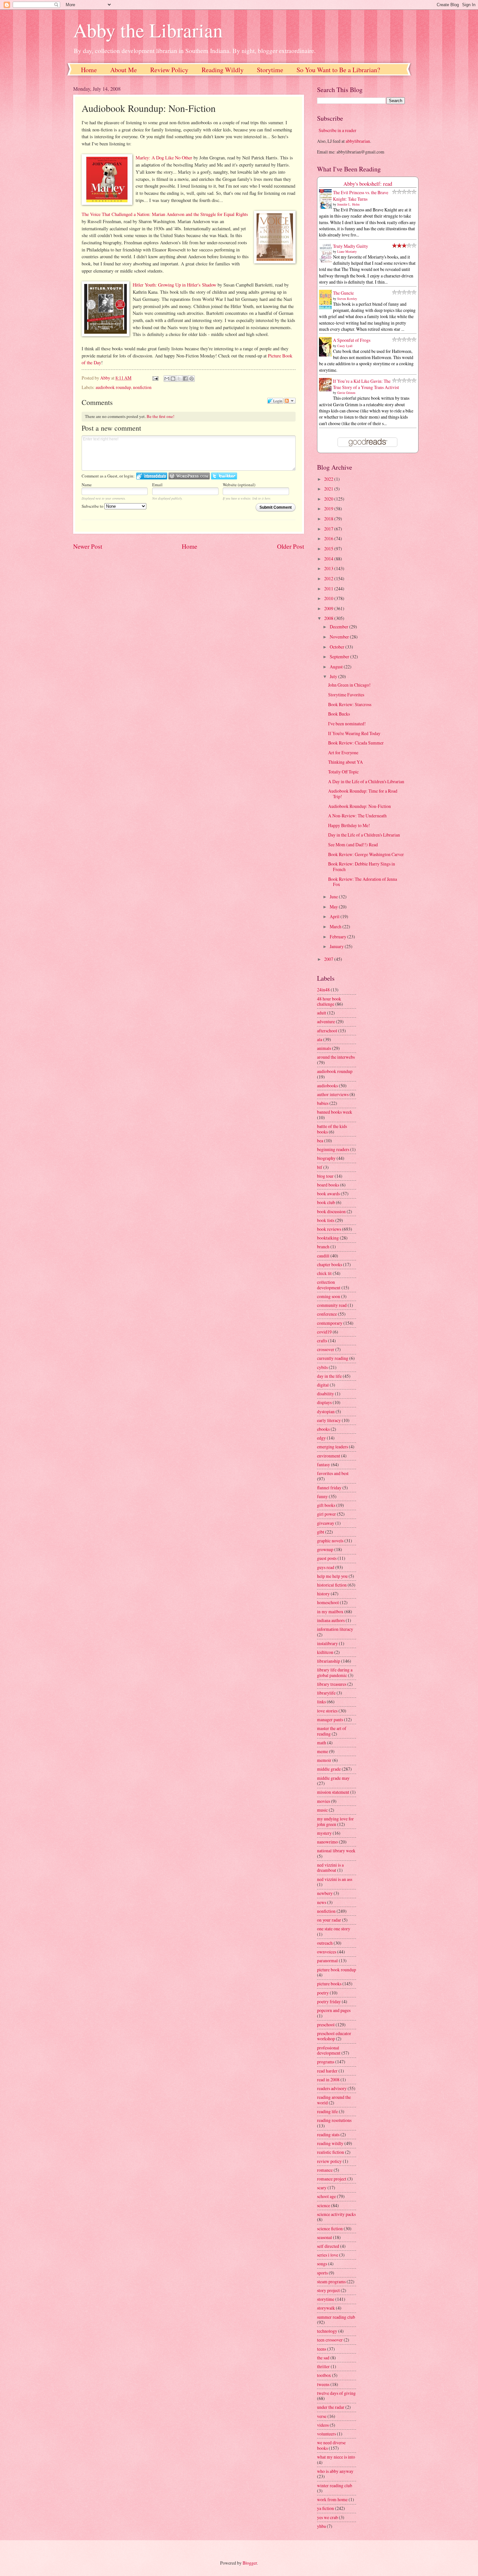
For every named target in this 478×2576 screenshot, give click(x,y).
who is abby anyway (335, 2471)
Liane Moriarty (347, 251)
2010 (329, 598)
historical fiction (332, 1585)
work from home (332, 2499)
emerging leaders (332, 1447)
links (321, 1702)
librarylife (326, 1693)
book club (326, 1202)
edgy (321, 1438)
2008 (329, 618)
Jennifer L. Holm (348, 204)
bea (320, 1140)
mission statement (333, 1792)
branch (323, 1247)
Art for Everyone (343, 752)
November (340, 637)
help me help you (332, 1576)
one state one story (334, 1929)
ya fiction (325, 2508)
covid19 (324, 1332)
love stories (327, 1711)
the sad (323, 2358)
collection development (329, 1285)
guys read (326, 1567)
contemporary (330, 1323)
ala (320, 1039)
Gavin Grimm (346, 393)
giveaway (326, 1523)
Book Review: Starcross (350, 704)
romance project (332, 2179)
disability (325, 1394)
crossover (326, 1349)
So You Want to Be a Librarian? (338, 70)
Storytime (270, 70)
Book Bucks (339, 714)
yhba (321, 2526)
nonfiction (142, 387)
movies (324, 1801)
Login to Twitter (224, 476)
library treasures (332, 1684)
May (334, 907)
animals (324, 1048)
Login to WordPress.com (189, 476)
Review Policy (169, 70)
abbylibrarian (358, 141)
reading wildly (330, 2143)
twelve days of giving (336, 2393)
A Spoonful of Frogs (352, 340)
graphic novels (330, 1541)
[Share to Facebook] (185, 379)
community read (332, 1305)
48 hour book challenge (329, 1001)
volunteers (326, 2434)
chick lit (324, 1273)
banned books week (335, 1112)
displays (324, 1402)
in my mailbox (330, 1611)
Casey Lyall (345, 346)
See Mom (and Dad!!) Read (353, 845)
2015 (329, 549)
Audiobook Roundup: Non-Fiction (359, 806)
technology (327, 2331)
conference (327, 1314)
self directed (328, 2246)
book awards (328, 1194)
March (336, 926)
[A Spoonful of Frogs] (327, 356)
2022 (329, 479)
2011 (329, 589)
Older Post (291, 546)
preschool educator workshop (334, 2036)
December (339, 627)
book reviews (329, 1229)
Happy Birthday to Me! (349, 825)
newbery (325, 1893)
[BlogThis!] (173, 379)
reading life (327, 2111)
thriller (323, 2366)
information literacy (335, 1629)
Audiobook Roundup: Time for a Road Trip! (363, 794)
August (337, 667)
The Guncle (343, 293)
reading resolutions (334, 2120)
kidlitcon (325, 1652)
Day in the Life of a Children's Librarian (364, 835)
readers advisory (332, 2088)
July (334, 676)
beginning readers (333, 1149)
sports (322, 2273)
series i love (328, 2255)
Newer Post (88, 546)
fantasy (324, 1464)
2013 (329, 568)
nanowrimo (327, 1842)
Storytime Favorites (346, 695)
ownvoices (327, 1952)
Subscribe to (93, 506)
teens (322, 2349)
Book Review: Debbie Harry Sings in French (362, 866)
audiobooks (327, 1086)
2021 (329, 489)
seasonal (325, 2237)
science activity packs (336, 2214)
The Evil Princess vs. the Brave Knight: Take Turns (361, 195)
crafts (322, 1341)
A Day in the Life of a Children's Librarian (366, 781)
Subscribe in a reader (338, 130)
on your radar (329, 1920)
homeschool (328, 1602)
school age (326, 2196)
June (334, 897)
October (338, 647)
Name (87, 485)
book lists (326, 1220)
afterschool (327, 1031)
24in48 (323, 990)
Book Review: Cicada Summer (356, 743)
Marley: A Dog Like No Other (164, 158)
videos (323, 2425)
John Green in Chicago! (349, 685)
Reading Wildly (223, 70)
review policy (329, 2161)
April (335, 916)
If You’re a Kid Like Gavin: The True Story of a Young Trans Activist (366, 384)
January (337, 946)
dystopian (326, 1411)
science (324, 2205)
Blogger (250, 2563)
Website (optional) (239, 485)
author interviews (333, 1094)
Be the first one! (160, 416)
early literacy (329, 1420)
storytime (326, 2299)
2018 (329, 519)
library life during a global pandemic (335, 1672)
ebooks (323, 1429)
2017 (329, 529)
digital (323, 1385)
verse (322, 2416)
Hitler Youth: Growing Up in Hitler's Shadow (174, 285)
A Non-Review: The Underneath (357, 816)
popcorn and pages (334, 2010)
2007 (329, 959)
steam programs (331, 2281)
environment (329, 1456)
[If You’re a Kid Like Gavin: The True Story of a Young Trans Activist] (327, 389)
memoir (324, 1760)
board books (328, 1185)
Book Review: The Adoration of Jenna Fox (363, 882)
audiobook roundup (113, 387)
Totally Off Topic (343, 772)
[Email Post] (155, 378)
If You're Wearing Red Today (354, 733)
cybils (322, 1367)
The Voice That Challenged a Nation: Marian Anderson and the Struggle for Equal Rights (165, 214)
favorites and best (333, 1473)
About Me (124, 70)
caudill (323, 1256)
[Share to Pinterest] (192, 379)
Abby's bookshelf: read (368, 184)
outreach (325, 1943)
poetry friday (329, 2001)
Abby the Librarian (148, 30)
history (323, 1594)
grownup (325, 1549)
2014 (329, 559)
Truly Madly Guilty (351, 246)
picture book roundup (337, 1970)
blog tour (325, 1176)
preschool (326, 2025)
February (339, 937)
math (322, 1743)
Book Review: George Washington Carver (366, 854)
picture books (329, 1984)
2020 (329, 499)
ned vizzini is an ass (335, 1879)
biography (326, 1158)
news (322, 1902)
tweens (323, 2384)
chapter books (330, 1264)
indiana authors (331, 1620)
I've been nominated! (347, 724)
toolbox (324, 2375)
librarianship (329, 1661)
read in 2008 (328, 2080)
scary (322, 2187)
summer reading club (336, 2317)
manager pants (330, 1719)
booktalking (328, 1238)
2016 (329, 538)
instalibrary (327, 1643)
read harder (327, 2071)
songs (322, 2264)
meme (323, 1751)
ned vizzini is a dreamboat (330, 1868)
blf (320, 1167)
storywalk (326, 2308)
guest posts (327, 1558)
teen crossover (330, 2340)
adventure (326, 1021)
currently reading (333, 1358)
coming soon (329, 1296)
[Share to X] (179, 379)
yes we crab (327, 2517)
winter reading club (335, 2485)
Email (157, 485)
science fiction (330, 2228)
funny (322, 1496)
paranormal (327, 1960)
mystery (324, 1833)
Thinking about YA (345, 762)
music (322, 1810)
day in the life (329, 1376)
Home (89, 70)
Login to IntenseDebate (152, 476)
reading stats (328, 2134)
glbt (321, 1532)
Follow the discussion (290, 401)
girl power (326, 1514)
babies (323, 1103)
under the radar (331, 2407)
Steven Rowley (347, 299)
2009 (329, 608)
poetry (323, 1993)
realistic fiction (331, 2152)
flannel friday (329, 1488)
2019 (329, 509)
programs (326, 2062)
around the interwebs (336, 1057)
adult (322, 1013)
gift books (326, 1505)
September (340, 657)
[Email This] (167, 379)
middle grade (329, 1769)
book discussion (331, 1211)
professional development (329, 2050)
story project (328, 2290)
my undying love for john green (335, 1821)
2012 (329, 578)
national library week (336, 1851)
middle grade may (333, 1778)
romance (325, 2170)
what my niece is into (336, 2457)
